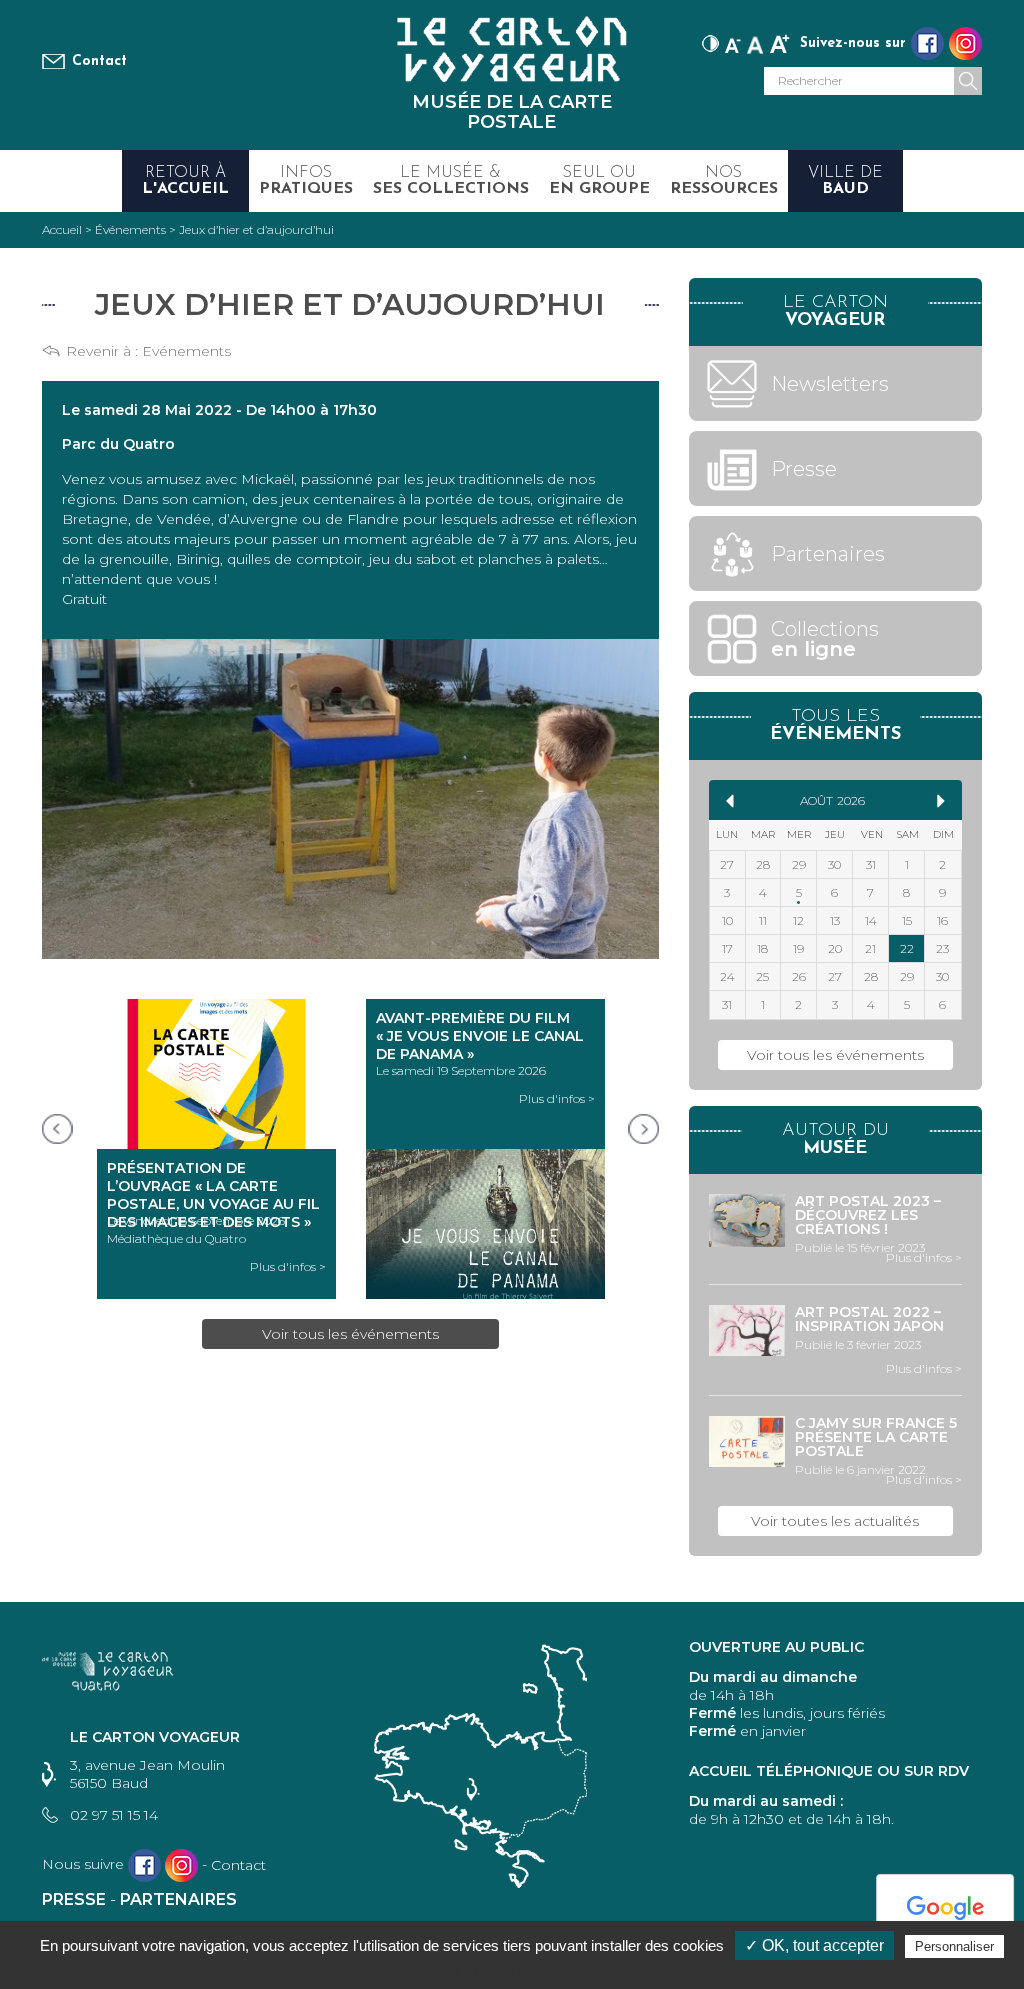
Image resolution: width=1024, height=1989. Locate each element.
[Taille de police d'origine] (755, 42)
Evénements (186, 351)
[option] (216, 1149)
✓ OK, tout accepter (814, 1945)
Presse (74, 1899)
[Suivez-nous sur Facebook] (927, 43)
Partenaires (178, 1899)
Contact (99, 61)
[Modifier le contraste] (710, 42)
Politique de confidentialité (522, 1970)
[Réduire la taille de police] (733, 42)
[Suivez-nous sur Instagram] (965, 43)
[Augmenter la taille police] (780, 42)
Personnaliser (954, 1946)
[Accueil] (512, 49)
